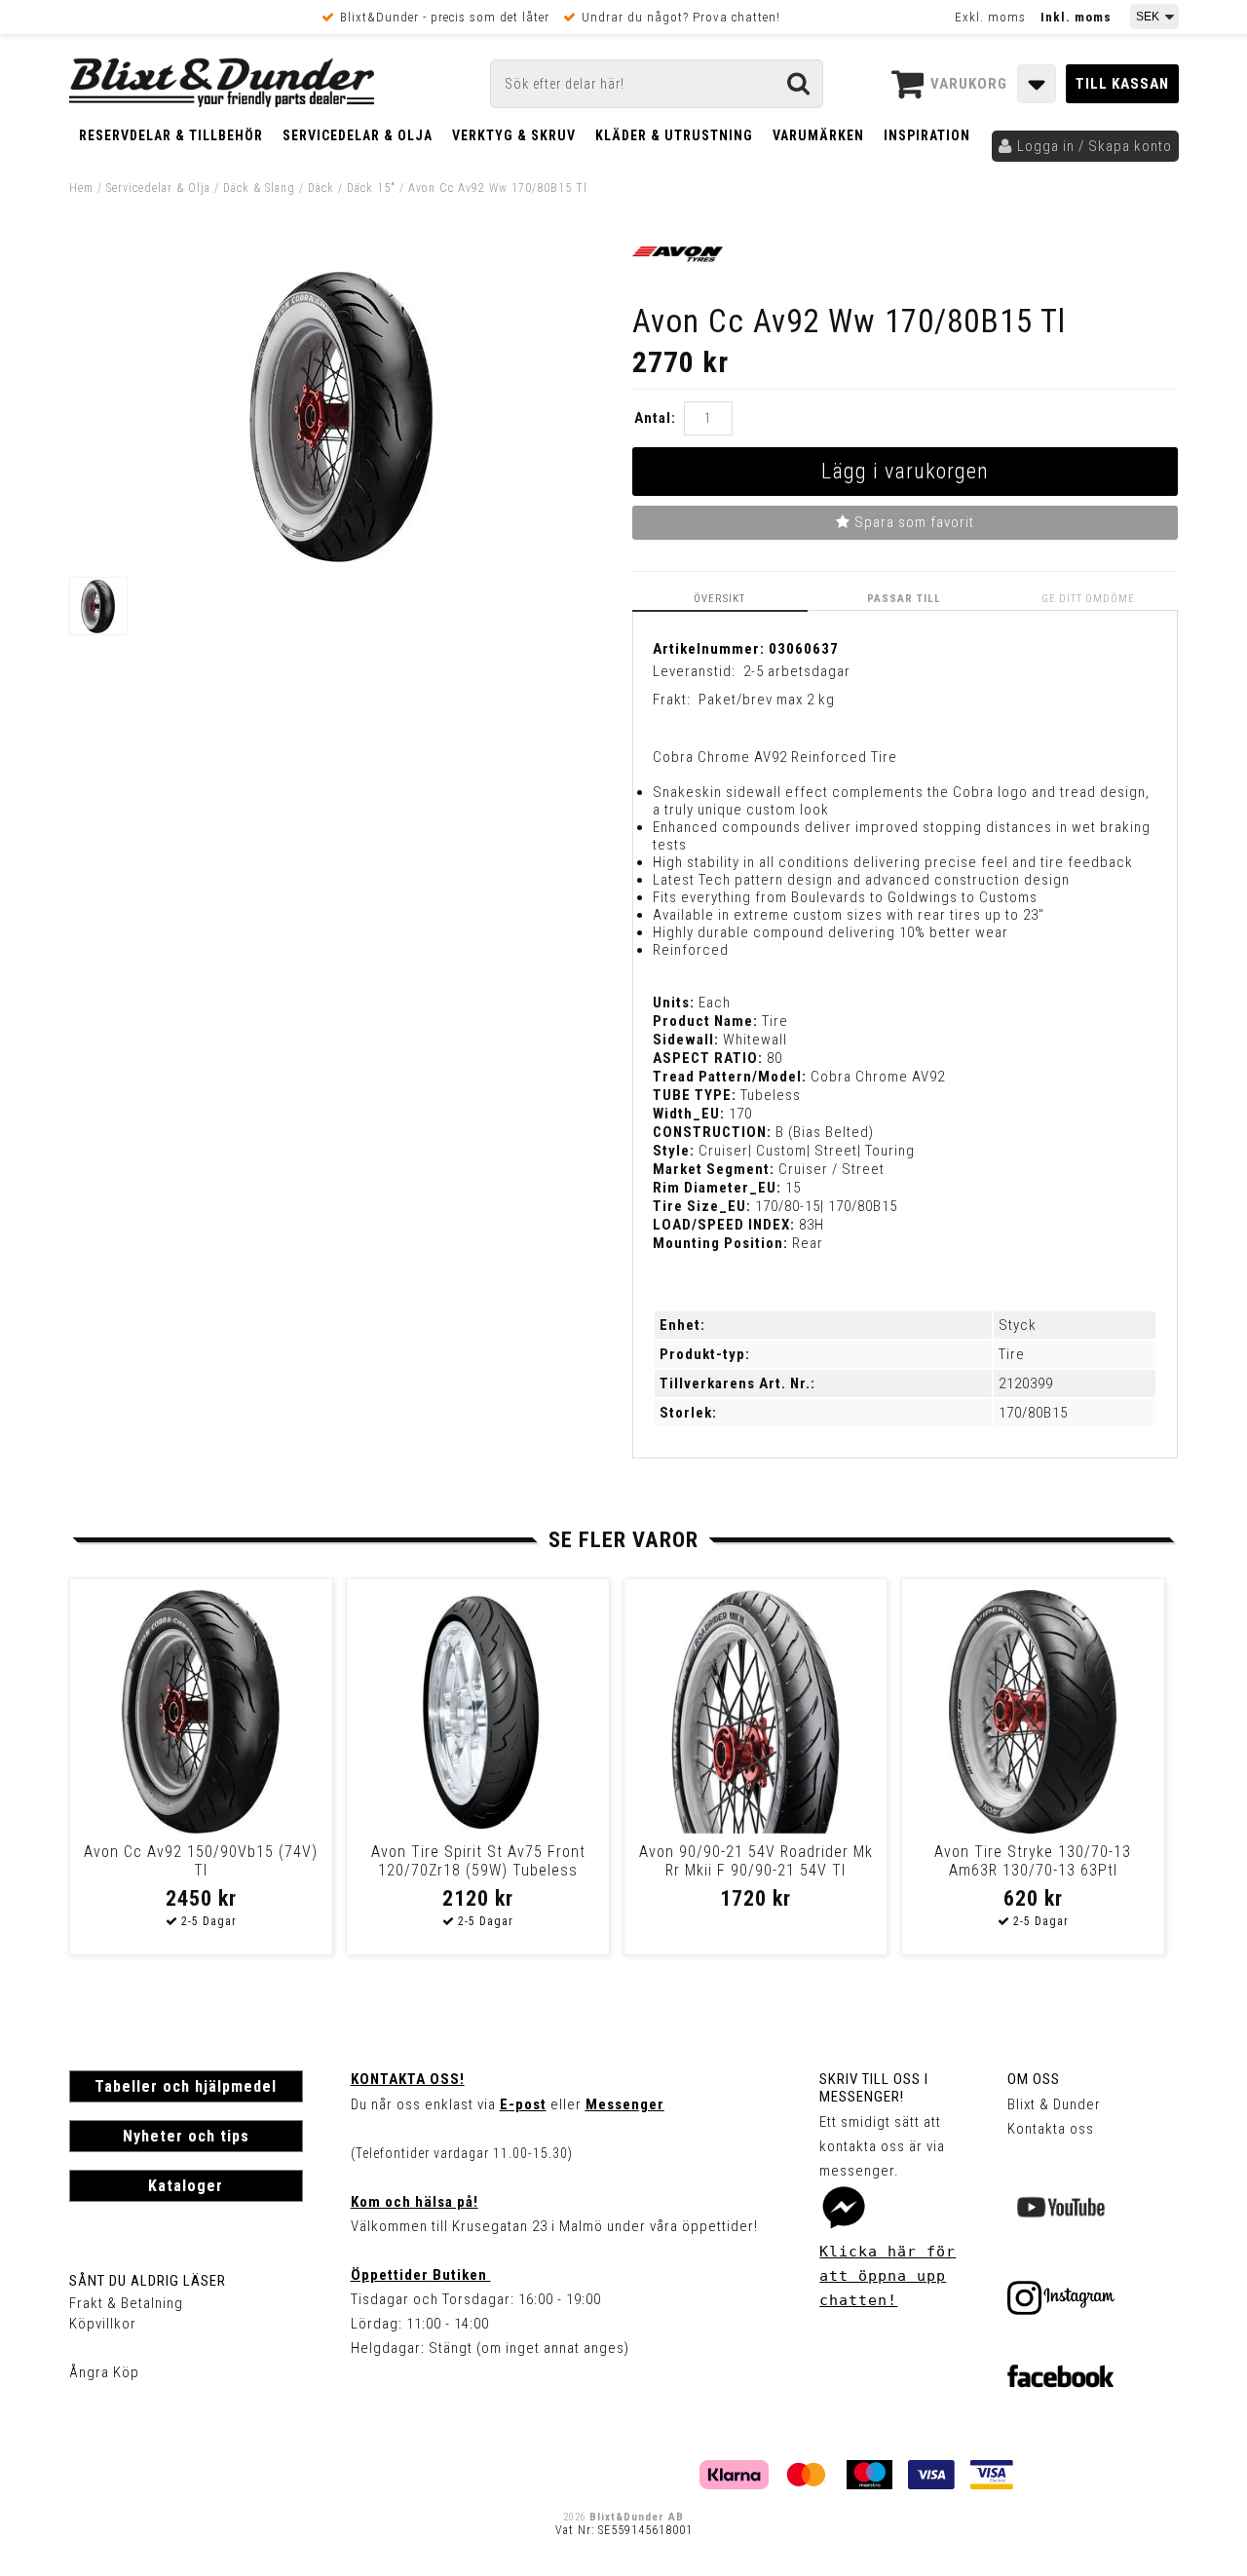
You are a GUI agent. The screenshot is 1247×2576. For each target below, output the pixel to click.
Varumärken (818, 135)
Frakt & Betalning (126, 2303)
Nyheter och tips (186, 2136)
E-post (523, 2104)
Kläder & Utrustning (674, 135)
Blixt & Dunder (1054, 2104)
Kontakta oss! (408, 2079)
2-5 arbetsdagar (797, 671)
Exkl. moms (990, 17)
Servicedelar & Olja (358, 135)
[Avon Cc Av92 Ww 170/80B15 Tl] (341, 558)
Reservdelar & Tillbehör (171, 135)
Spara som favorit (912, 522)
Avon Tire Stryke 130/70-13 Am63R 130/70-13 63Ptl (1033, 1861)
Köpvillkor (103, 2324)
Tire (1012, 1354)
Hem (81, 188)
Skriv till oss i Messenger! (874, 2088)
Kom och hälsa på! (415, 2202)
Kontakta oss (1051, 2129)
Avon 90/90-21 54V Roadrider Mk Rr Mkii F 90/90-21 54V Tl (756, 1861)
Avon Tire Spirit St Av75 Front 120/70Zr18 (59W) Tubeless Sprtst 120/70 (478, 1870)
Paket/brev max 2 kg (767, 700)
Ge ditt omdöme (1088, 599)
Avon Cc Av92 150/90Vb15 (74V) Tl (201, 1861)
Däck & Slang (259, 188)
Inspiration (927, 135)
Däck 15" (371, 188)
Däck (321, 188)
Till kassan (1122, 84)
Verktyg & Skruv (514, 135)
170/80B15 (1033, 1413)
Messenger (625, 2104)
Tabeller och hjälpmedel (186, 2086)
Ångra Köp (104, 2372)
